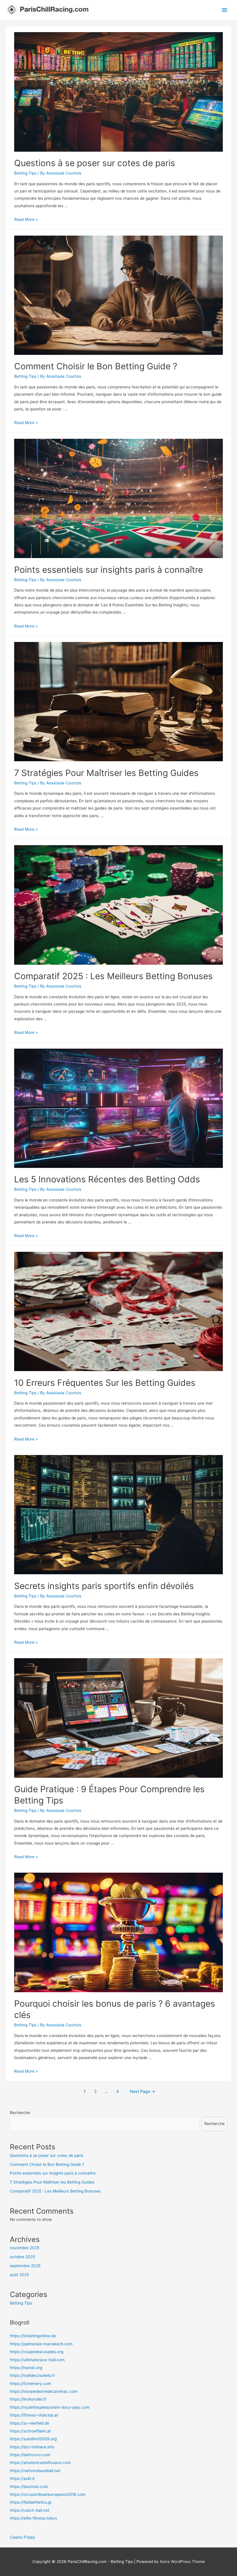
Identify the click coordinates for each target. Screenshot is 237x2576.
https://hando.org (26, 2368)
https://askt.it (22, 2478)
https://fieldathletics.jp (31, 2502)
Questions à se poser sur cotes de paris (95, 163)
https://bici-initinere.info (32, 2447)
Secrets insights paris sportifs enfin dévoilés (104, 1586)
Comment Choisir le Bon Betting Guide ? (96, 366)
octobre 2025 (22, 2257)
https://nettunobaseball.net (35, 2471)
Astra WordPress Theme (182, 2562)
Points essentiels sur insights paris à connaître (109, 570)
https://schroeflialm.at (30, 2431)
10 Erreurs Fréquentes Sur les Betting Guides (105, 1383)
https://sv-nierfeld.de (29, 2423)
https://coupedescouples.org (37, 2352)
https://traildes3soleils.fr (32, 2375)
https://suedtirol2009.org (33, 2439)
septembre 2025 (25, 2266)
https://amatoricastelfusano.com (40, 2463)
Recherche (20, 2113)
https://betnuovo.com (30, 2455)
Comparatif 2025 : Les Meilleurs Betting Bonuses (113, 976)
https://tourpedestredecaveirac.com (44, 2391)
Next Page (142, 2091)
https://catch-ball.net (30, 2510)
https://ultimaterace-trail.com (37, 2360)
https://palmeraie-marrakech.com (41, 2344)
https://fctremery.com (30, 2384)
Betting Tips (25, 173)
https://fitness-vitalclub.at (34, 2415)
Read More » (26, 219)
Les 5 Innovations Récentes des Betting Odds (107, 1179)
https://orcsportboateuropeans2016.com (48, 2494)
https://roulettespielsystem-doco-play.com (50, 2407)
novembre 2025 (25, 2248)
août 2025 (19, 2275)
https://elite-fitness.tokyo (33, 2518)
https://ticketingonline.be (33, 2336)
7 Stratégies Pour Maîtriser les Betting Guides (106, 773)
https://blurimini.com (29, 2487)
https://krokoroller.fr (28, 2399)
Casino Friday (23, 2537)
